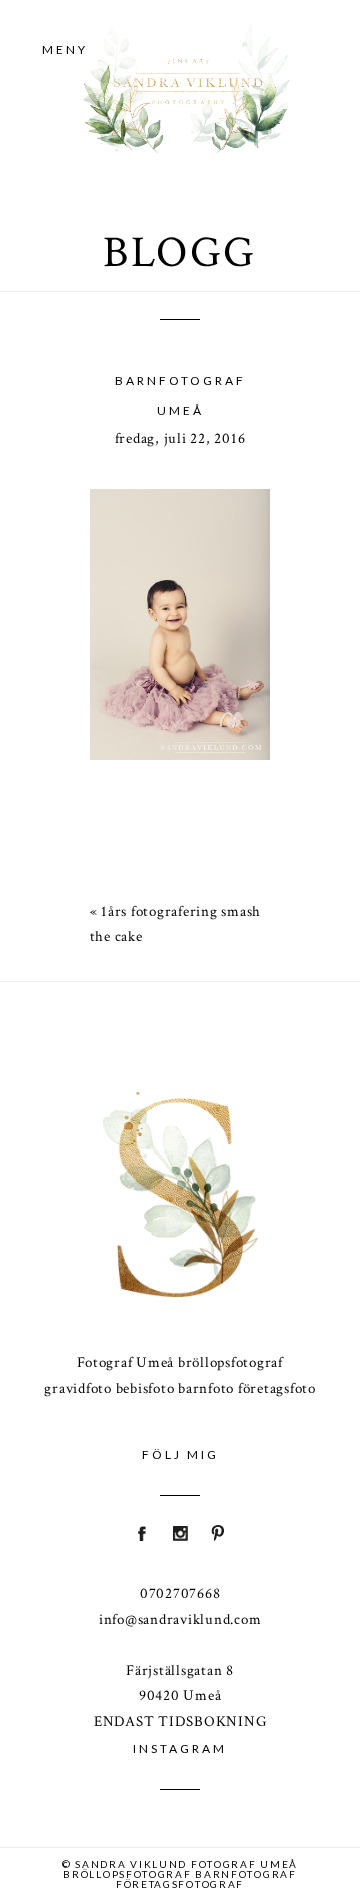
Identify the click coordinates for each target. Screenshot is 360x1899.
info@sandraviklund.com (180, 1619)
